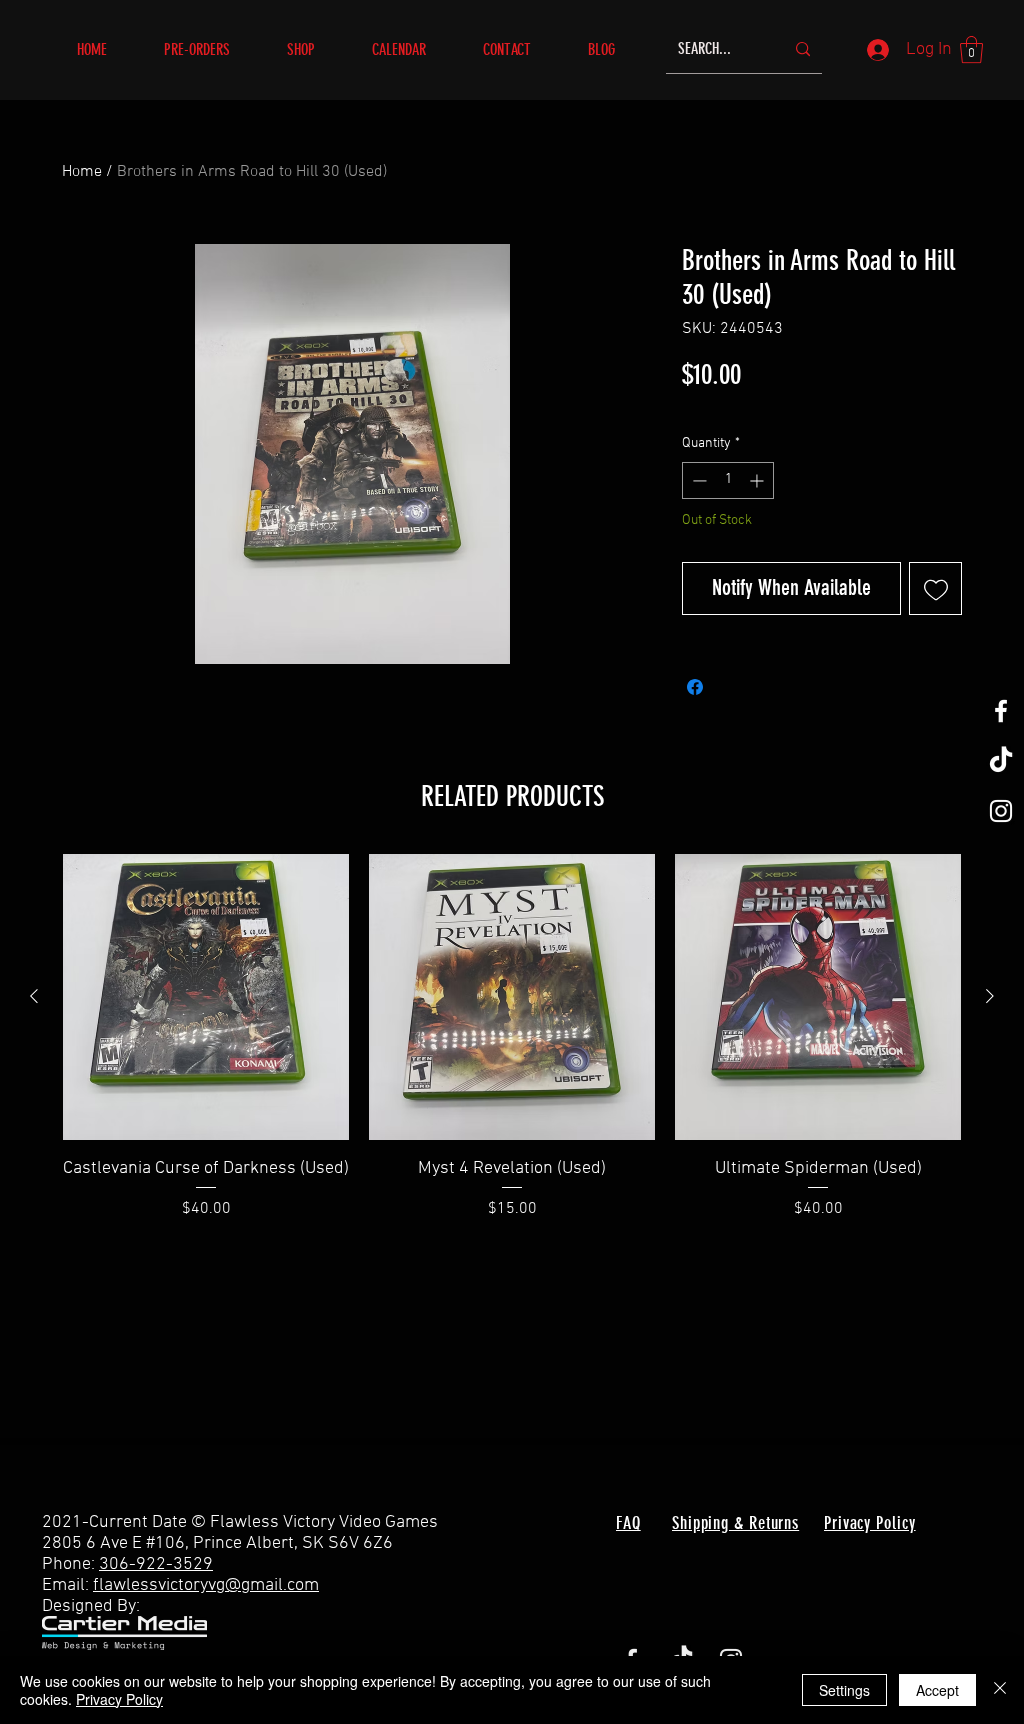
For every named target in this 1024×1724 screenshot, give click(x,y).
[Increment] (758, 480)
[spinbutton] (728, 480)
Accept (937, 1690)
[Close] (1000, 1690)
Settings (844, 1690)
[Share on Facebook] (695, 687)
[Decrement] (697, 480)
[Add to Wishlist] (935, 588)
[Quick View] (206, 997)
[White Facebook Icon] (1001, 711)
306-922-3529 (156, 1564)
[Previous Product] (34, 996)
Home (82, 172)
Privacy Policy (119, 1699)
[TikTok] (1001, 761)
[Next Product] (990, 996)
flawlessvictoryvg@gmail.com (206, 1585)
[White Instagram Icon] (1001, 811)
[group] (512, 1050)
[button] (314, 49)
